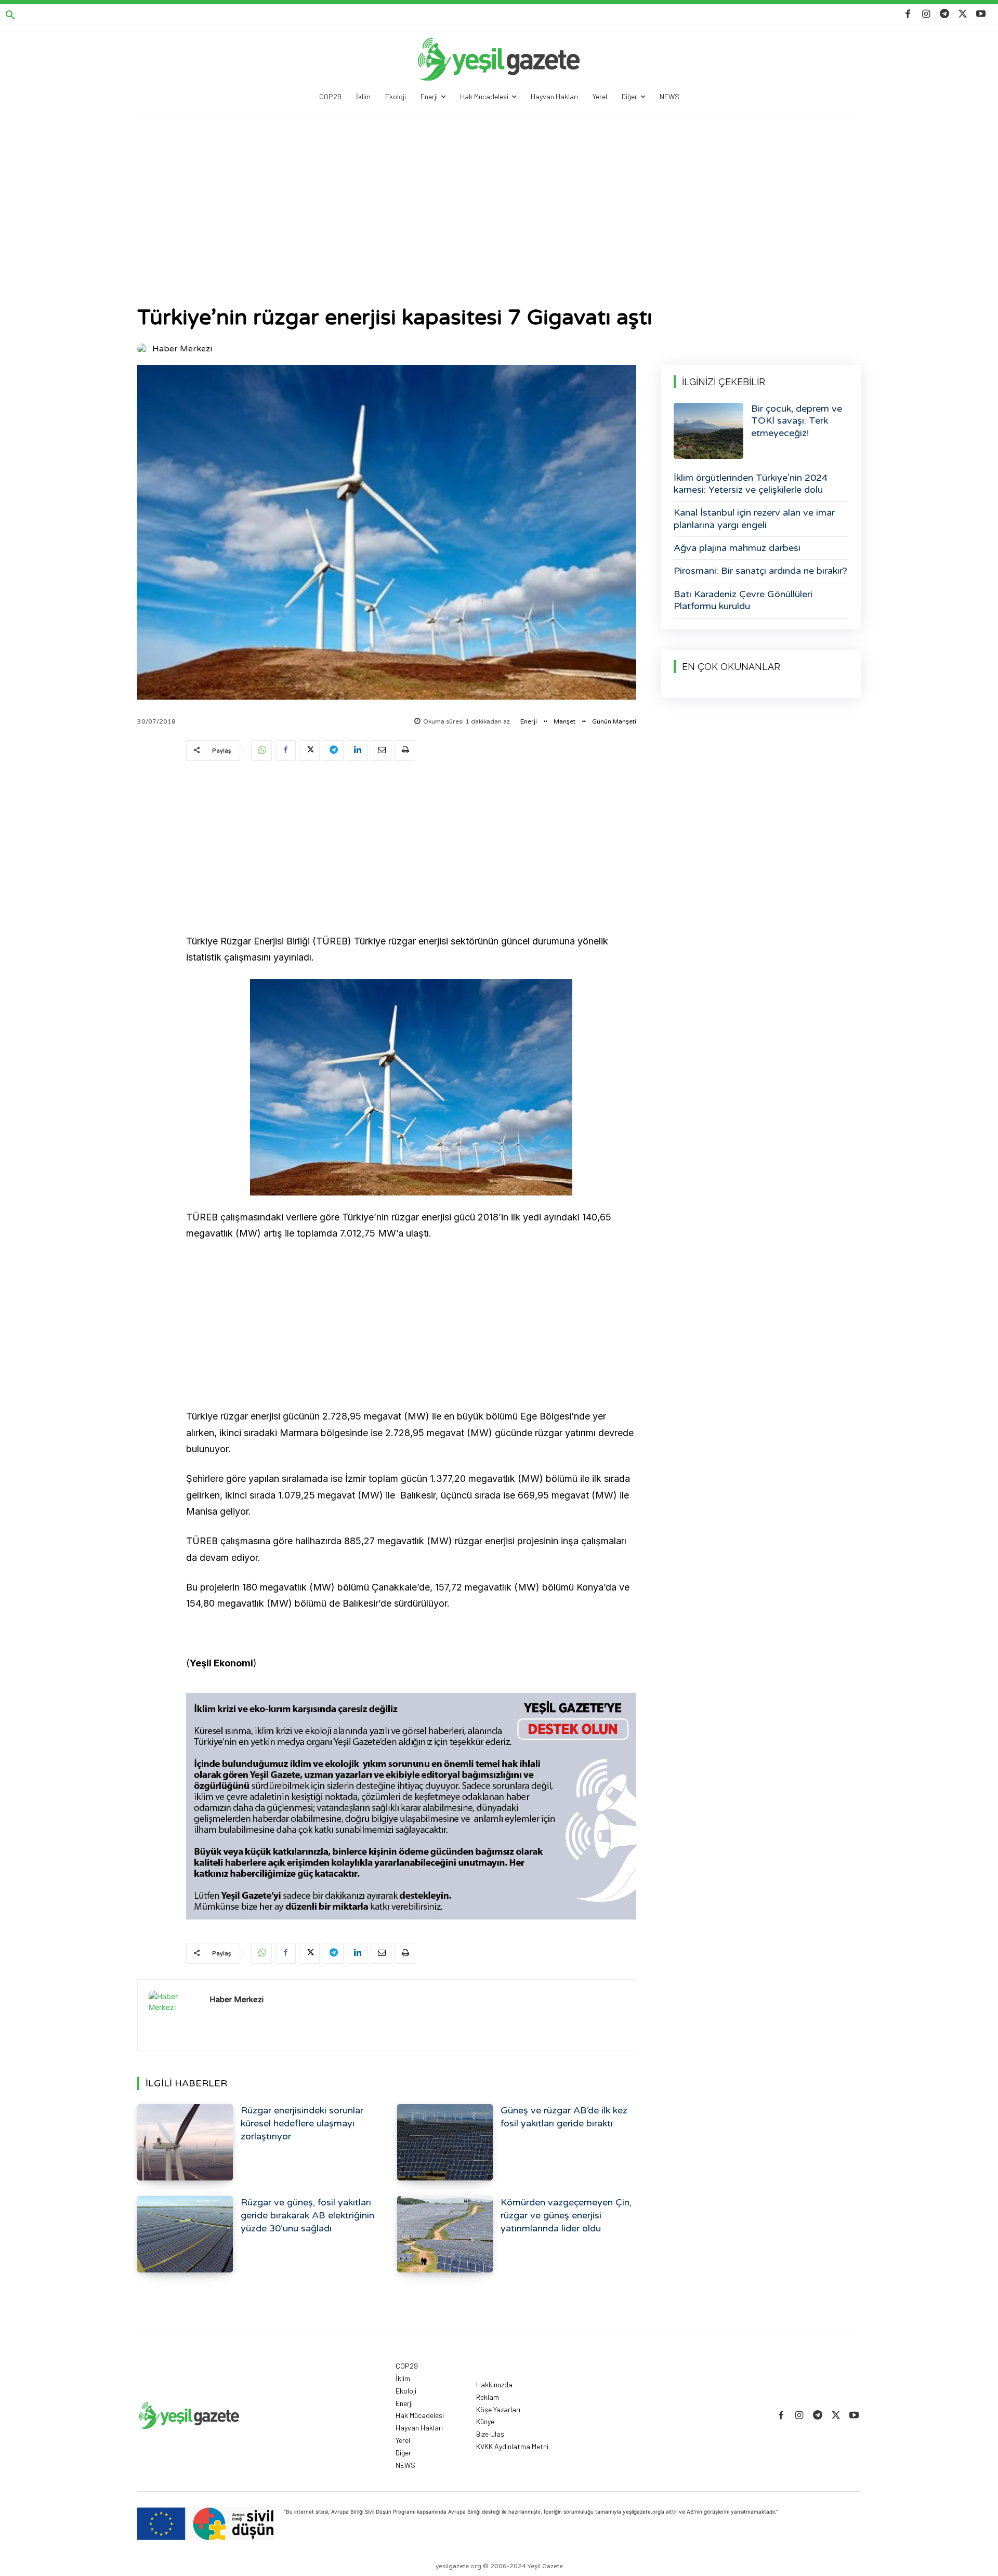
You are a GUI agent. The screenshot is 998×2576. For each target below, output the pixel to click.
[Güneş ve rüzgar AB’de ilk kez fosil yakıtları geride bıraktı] (445, 2142)
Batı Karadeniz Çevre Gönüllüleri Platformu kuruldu (743, 600)
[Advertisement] (499, 190)
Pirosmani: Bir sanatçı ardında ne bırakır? (760, 571)
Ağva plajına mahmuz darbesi (737, 548)
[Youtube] (981, 14)
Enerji (529, 721)
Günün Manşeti (614, 721)
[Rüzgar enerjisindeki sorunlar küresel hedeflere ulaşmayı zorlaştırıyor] (185, 2142)
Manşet (564, 721)
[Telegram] (944, 14)
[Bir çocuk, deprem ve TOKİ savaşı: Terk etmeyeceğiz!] (708, 431)
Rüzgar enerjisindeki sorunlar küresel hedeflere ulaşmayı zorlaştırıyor (302, 2123)
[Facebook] (908, 14)
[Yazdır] (405, 751)
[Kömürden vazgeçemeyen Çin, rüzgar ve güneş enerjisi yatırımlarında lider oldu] (445, 2234)
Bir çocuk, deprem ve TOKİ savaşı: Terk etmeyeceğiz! (797, 421)
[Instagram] (926, 14)
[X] (963, 14)
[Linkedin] (357, 751)
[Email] (381, 751)
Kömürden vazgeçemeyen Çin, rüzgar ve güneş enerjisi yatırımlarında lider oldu (566, 2215)
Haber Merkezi (182, 349)
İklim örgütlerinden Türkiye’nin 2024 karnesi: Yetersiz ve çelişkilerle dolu (751, 484)
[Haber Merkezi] (144, 349)
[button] (10, 16)
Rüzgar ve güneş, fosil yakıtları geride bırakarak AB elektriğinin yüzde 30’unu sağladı (307, 2215)
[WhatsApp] (261, 751)
